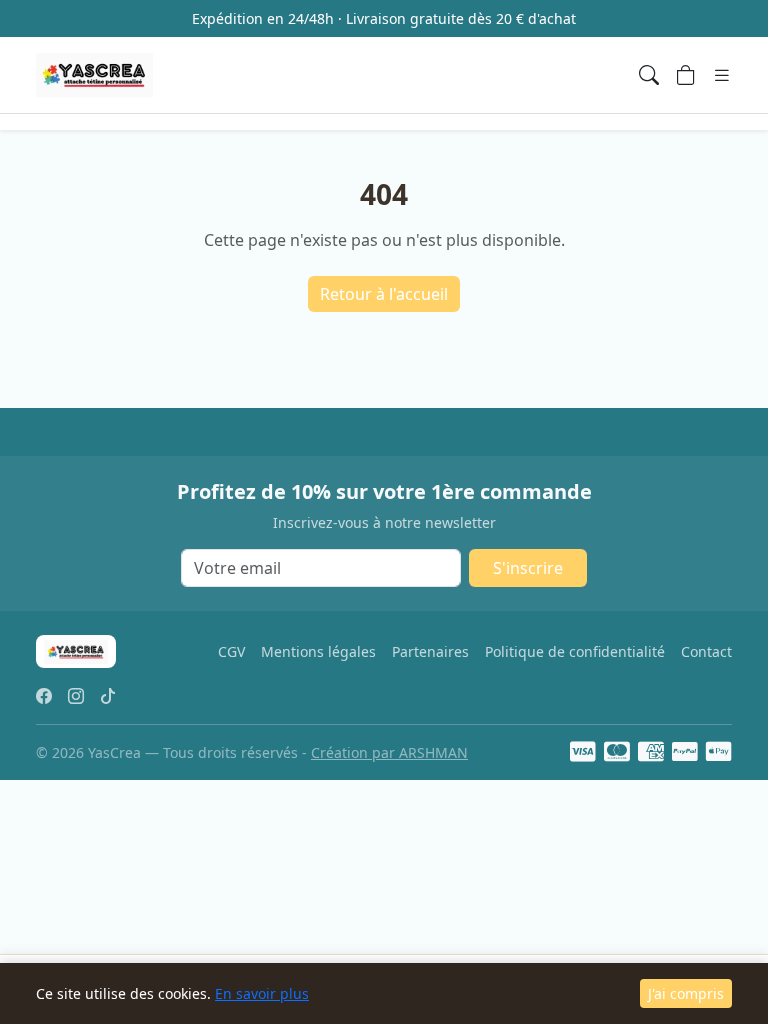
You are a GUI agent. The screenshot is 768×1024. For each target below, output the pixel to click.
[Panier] (686, 75)
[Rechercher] (649, 75)
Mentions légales (318, 651)
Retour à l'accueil (384, 294)
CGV (231, 651)
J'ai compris (686, 993)
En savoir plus (262, 993)
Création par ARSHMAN (389, 752)
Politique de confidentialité (575, 651)
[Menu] (722, 75)
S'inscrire (528, 568)
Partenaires (430, 651)
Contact (706, 651)
